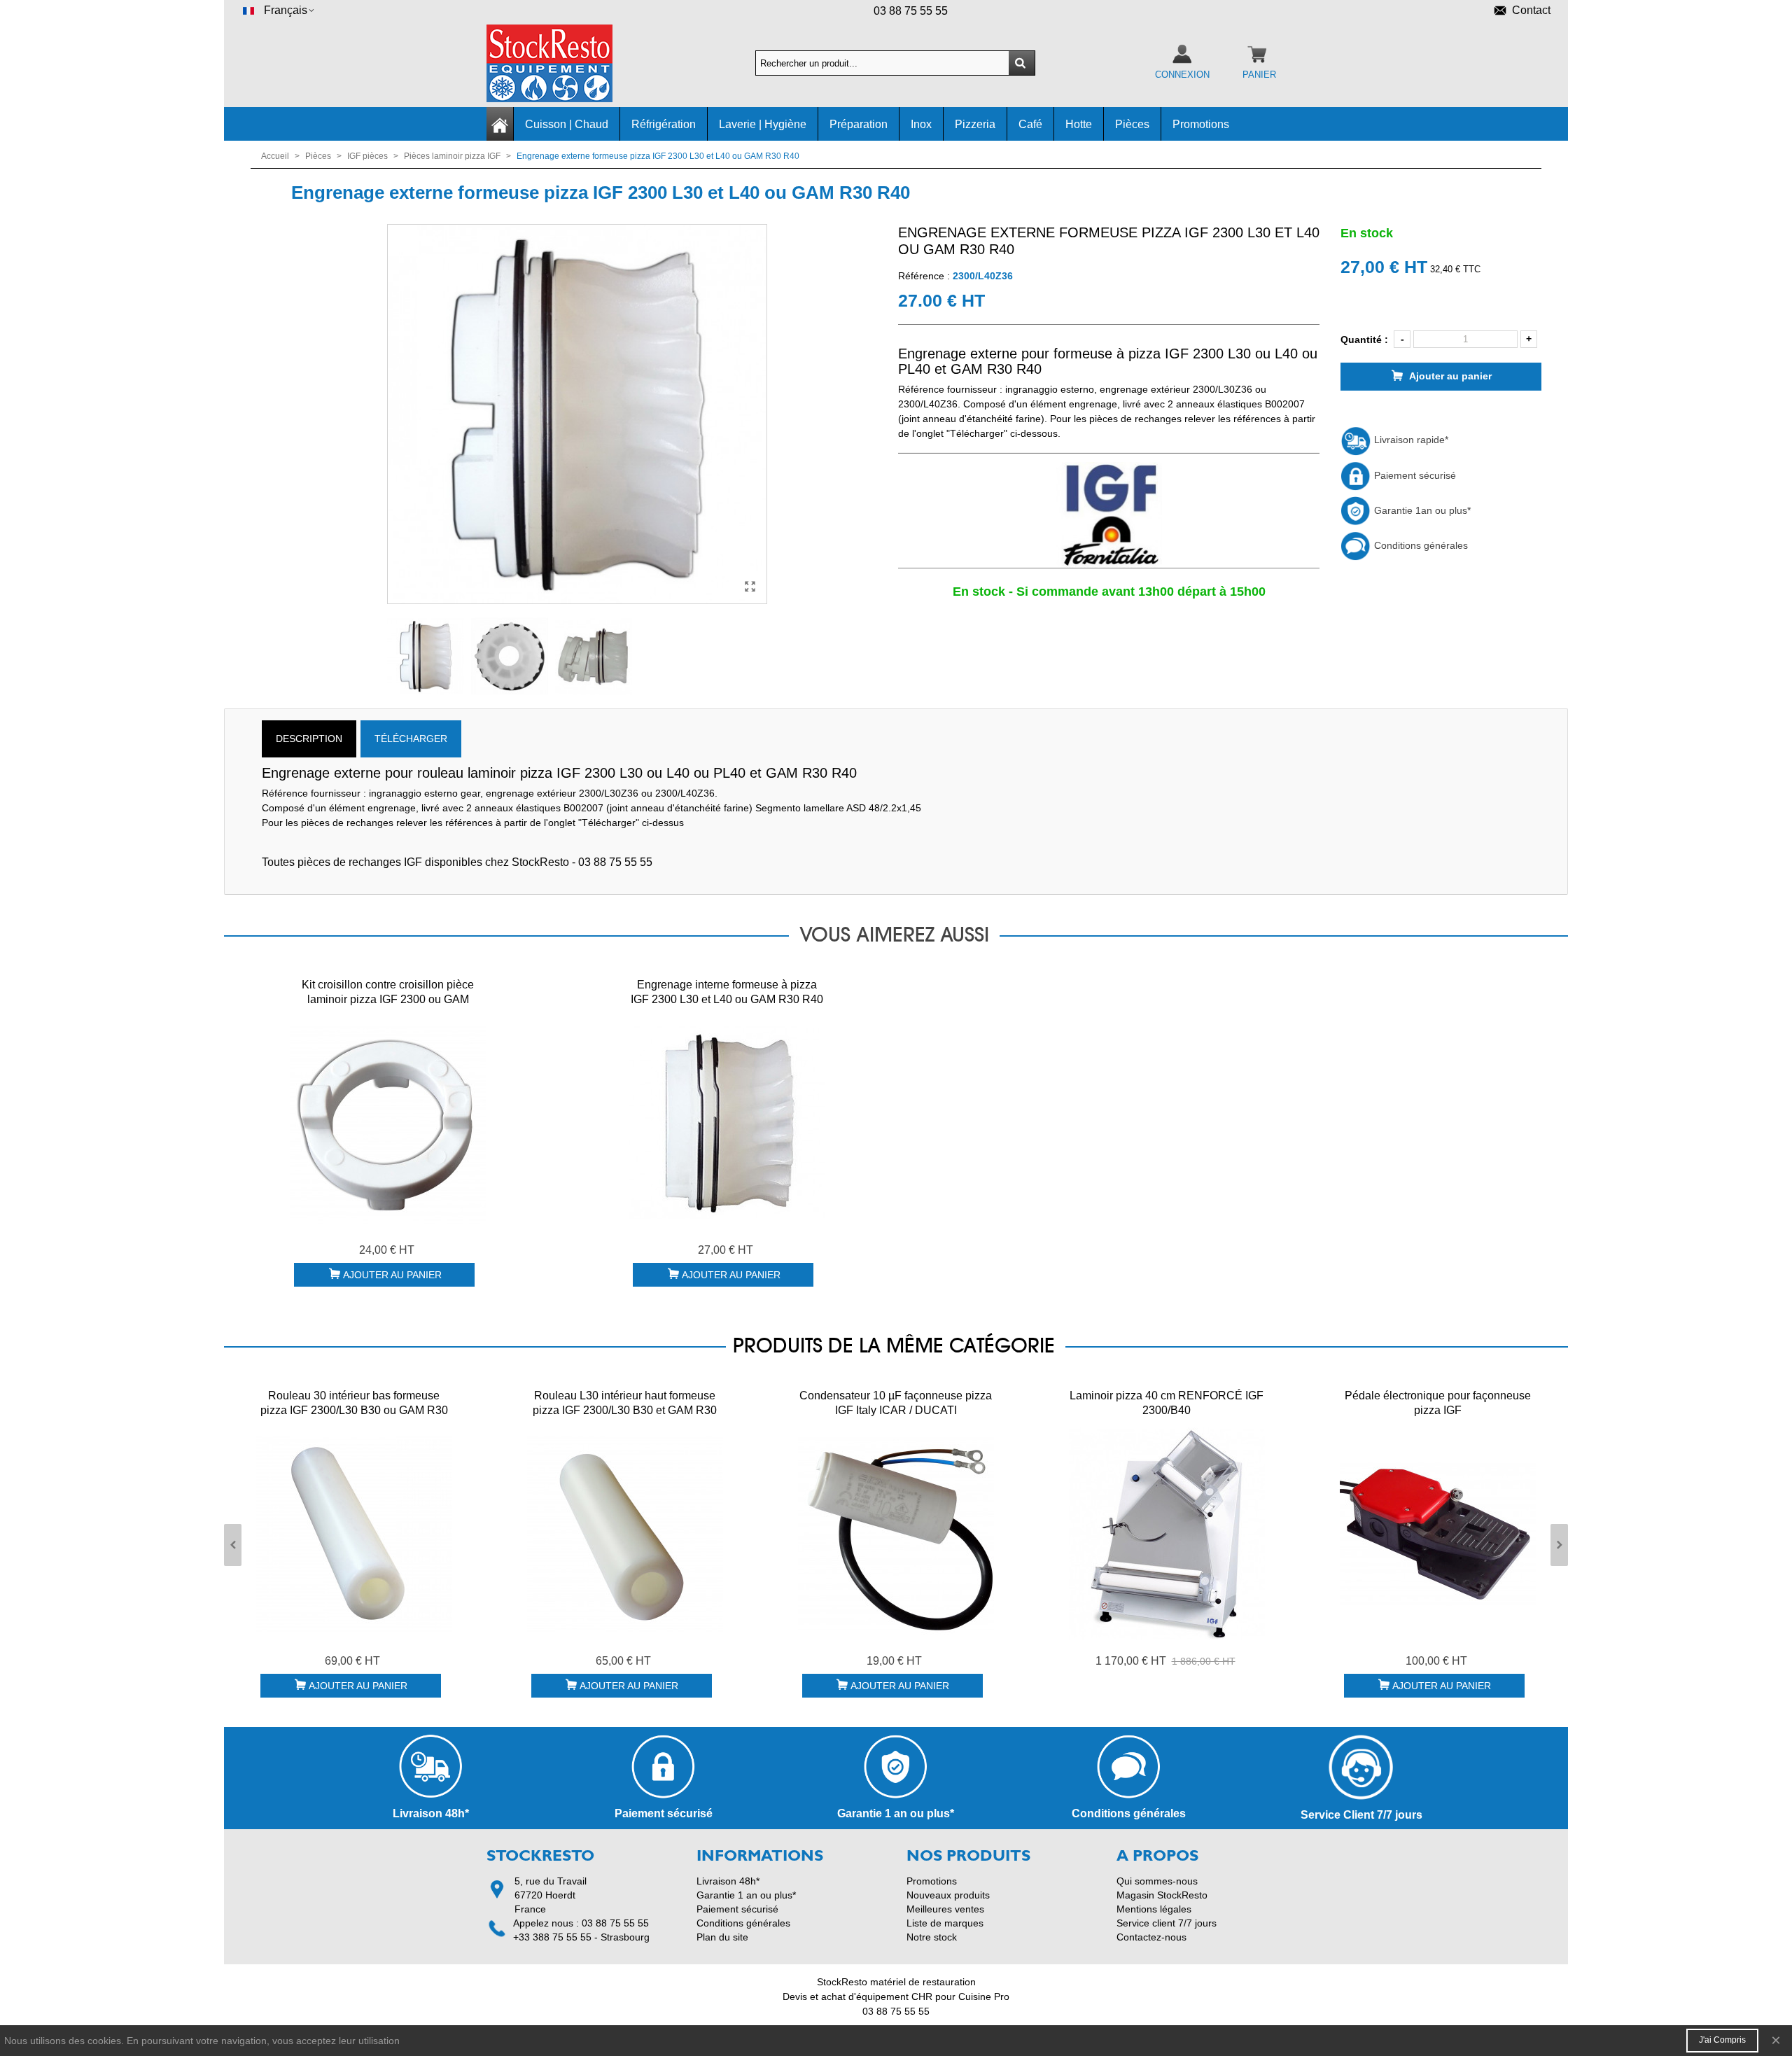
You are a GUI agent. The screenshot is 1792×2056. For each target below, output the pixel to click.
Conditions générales (1420, 545)
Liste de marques (945, 1923)
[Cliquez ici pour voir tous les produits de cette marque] (1109, 515)
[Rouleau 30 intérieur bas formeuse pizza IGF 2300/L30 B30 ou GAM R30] (354, 1534)
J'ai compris (1722, 2040)
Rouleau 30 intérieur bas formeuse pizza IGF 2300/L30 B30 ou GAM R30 (354, 1403)
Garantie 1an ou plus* (1421, 510)
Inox (921, 124)
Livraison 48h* (728, 1881)
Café (1030, 124)
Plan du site (722, 1937)
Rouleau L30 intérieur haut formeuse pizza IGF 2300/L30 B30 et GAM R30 (625, 1403)
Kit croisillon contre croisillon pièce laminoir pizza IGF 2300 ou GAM (388, 992)
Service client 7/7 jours (1167, 1923)
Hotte (1079, 124)
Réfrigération (664, 124)
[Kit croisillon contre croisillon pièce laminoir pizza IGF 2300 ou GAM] (388, 1123)
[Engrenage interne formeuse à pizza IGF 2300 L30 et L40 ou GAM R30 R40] (727, 1123)
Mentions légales (1154, 1909)
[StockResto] (563, 63)
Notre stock (932, 1937)
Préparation (859, 124)
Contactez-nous (1151, 1937)
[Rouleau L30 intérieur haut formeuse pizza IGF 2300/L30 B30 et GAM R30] (625, 1534)
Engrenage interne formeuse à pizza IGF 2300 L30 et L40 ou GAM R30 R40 (727, 992)
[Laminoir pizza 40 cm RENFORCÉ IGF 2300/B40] (1167, 1534)
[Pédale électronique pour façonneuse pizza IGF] (1438, 1534)
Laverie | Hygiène (763, 124)
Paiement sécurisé (1414, 475)
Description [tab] (309, 739)
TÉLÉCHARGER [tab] (411, 739)
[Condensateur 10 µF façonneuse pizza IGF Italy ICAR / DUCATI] (896, 1534)
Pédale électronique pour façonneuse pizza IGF (1438, 1403)
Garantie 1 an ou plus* (746, 1895)
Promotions (1201, 124)
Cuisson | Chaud (567, 124)
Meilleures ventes (945, 1909)
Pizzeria (975, 124)
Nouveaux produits (948, 1895)
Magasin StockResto (1162, 1895)
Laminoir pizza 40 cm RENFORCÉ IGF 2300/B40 (1167, 1403)
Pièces (1132, 124)
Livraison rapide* (1410, 440)
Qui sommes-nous (1157, 1881)
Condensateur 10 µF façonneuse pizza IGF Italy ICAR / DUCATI (896, 1403)
